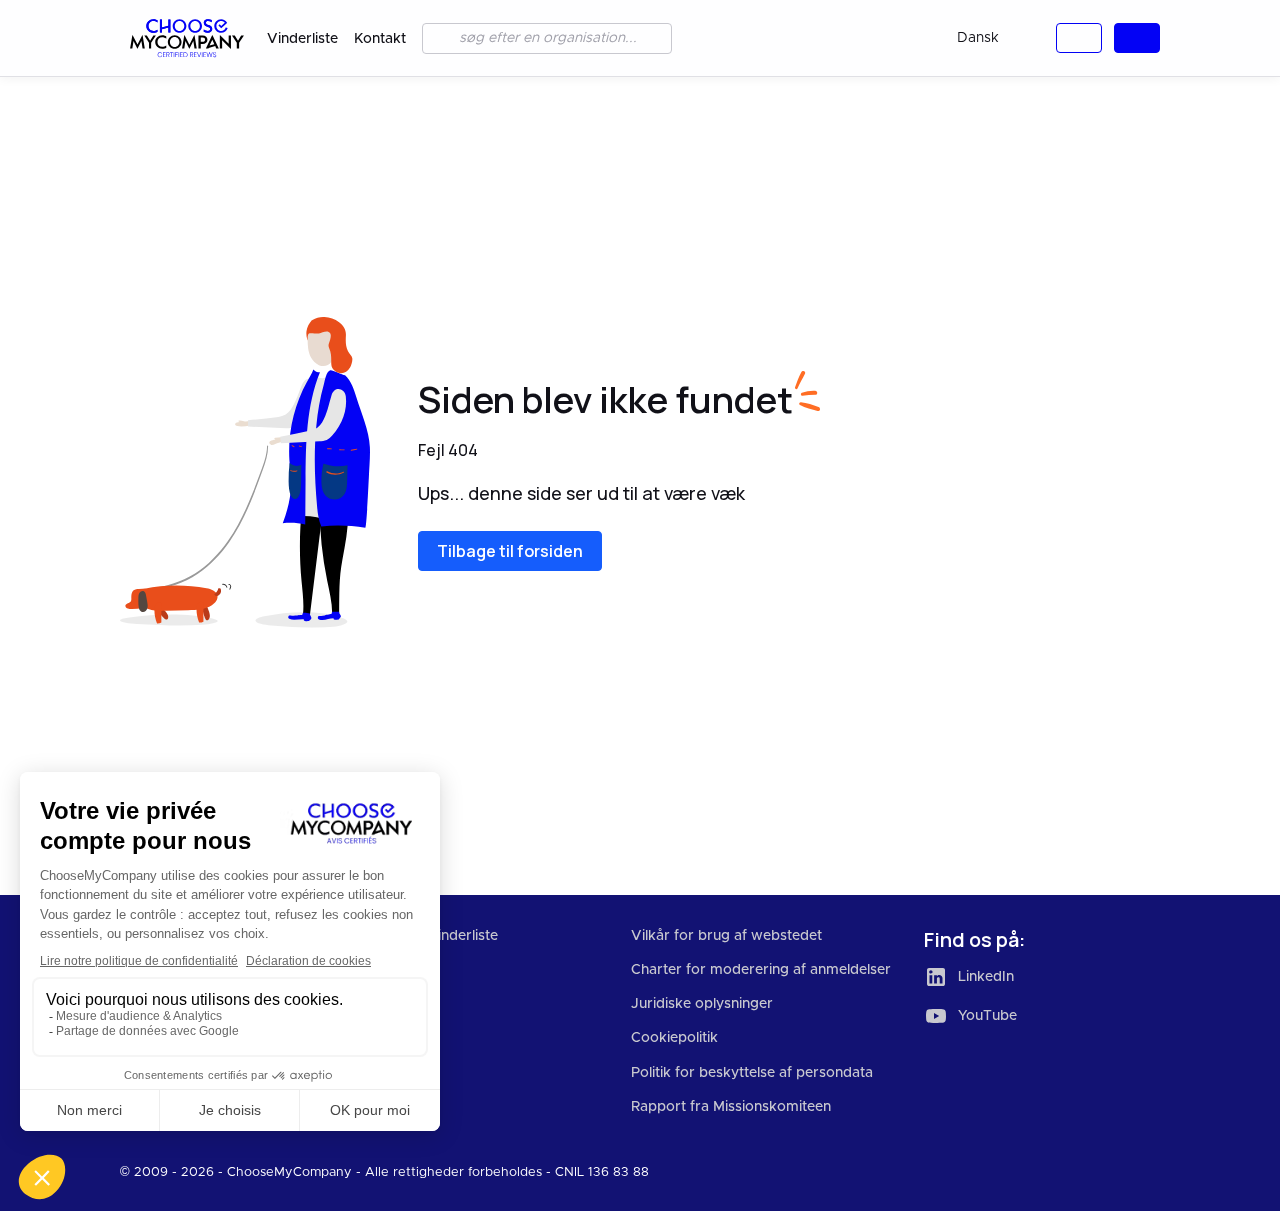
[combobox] (994, 38)
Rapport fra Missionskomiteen (731, 1107)
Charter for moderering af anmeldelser (761, 970)
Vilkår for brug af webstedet (726, 936)
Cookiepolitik (674, 1038)
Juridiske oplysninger (702, 1004)
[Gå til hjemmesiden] (185, 38)
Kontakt (380, 39)
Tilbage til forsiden (510, 551)
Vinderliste (302, 39)
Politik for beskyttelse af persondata (752, 1073)
